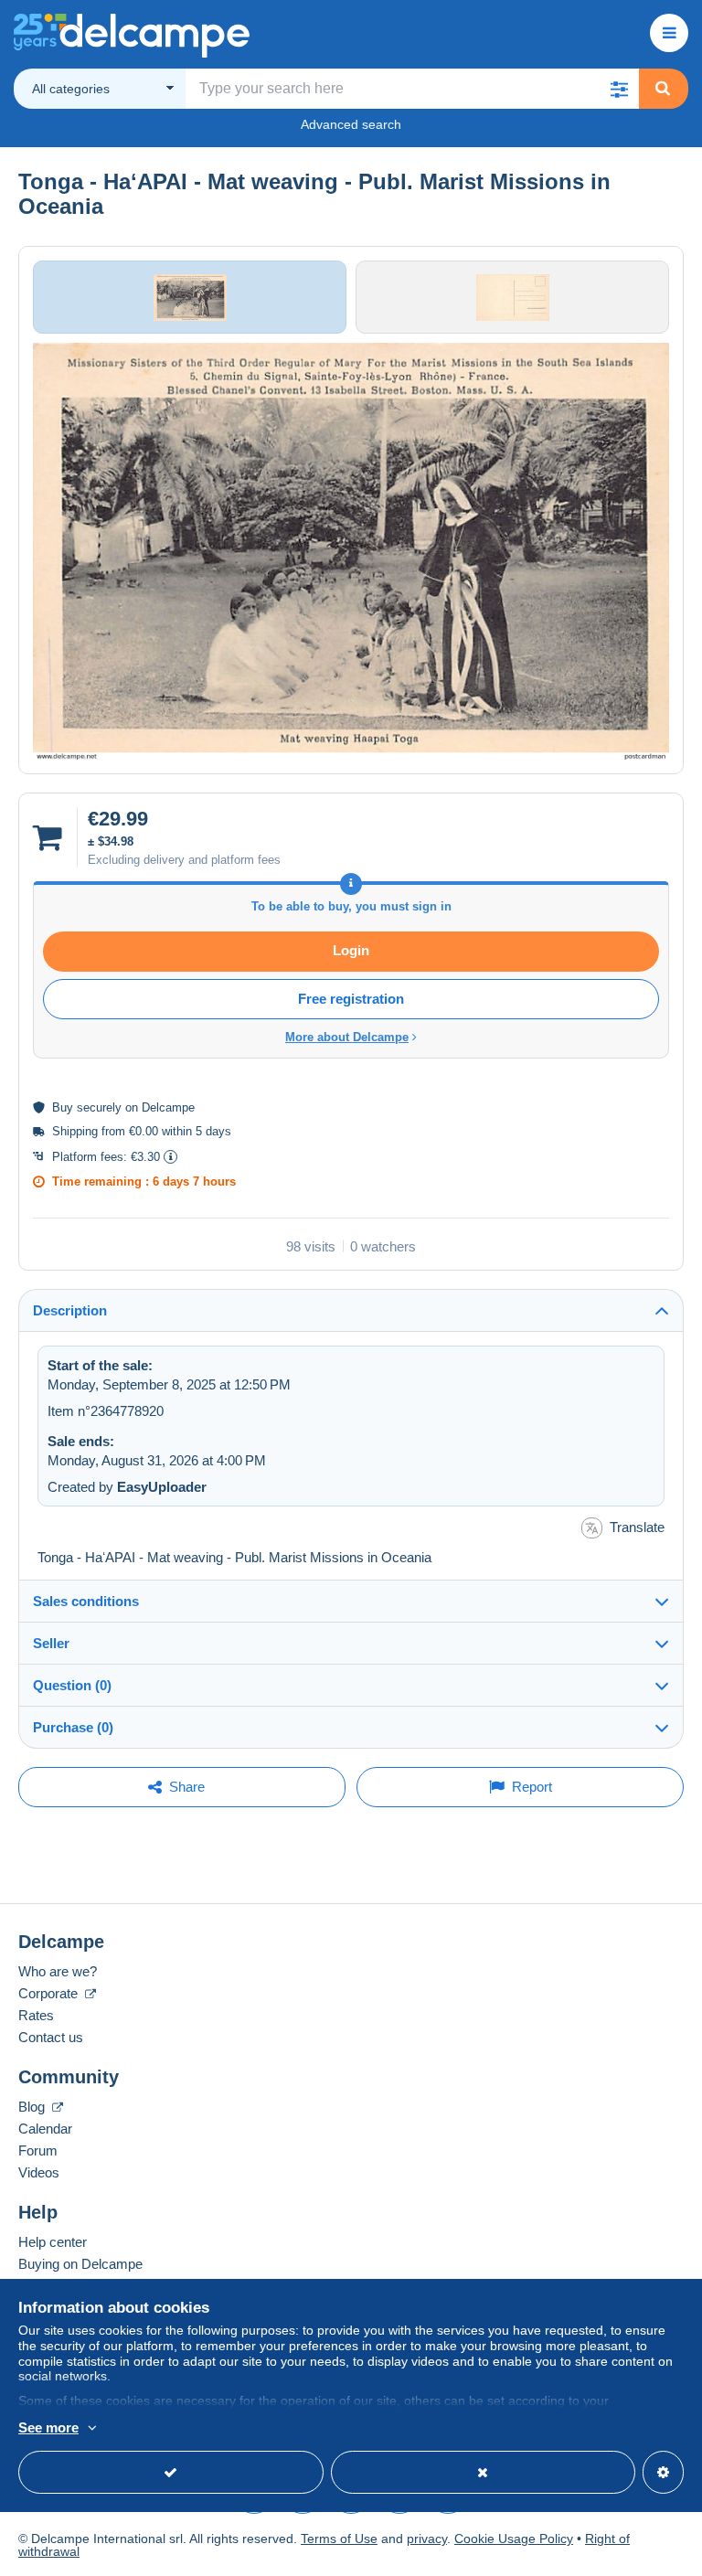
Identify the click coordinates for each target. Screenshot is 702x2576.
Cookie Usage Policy (514, 2539)
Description (70, 1310)
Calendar (45, 2129)
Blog (33, 2107)
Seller (51, 1643)
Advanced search (351, 124)
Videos (39, 2172)
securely (99, 1107)
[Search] (663, 89)
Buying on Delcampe (80, 2264)
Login (351, 950)
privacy (427, 2539)
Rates (36, 2015)
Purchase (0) (73, 1727)
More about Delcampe (347, 1037)
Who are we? (58, 1971)
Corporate (50, 1993)
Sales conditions (86, 1601)
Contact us (51, 2037)
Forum (38, 2150)
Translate (637, 1527)
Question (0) (72, 1685)
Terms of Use (339, 2539)
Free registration (351, 999)
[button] (619, 89)
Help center (53, 2242)
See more (48, 2427)
